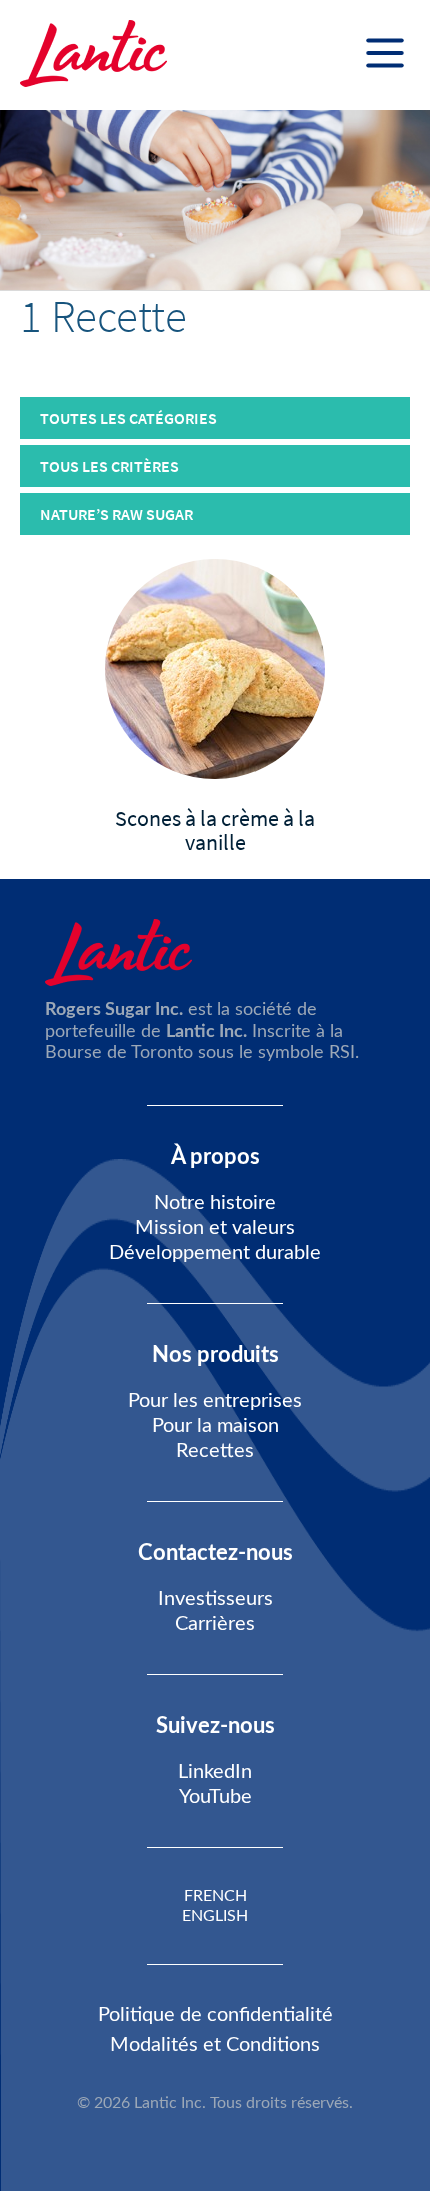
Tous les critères (109, 466)
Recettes (215, 1451)
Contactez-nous (215, 1553)
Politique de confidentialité (215, 2015)
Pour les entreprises (215, 1401)
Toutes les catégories (128, 418)
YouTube (215, 1797)
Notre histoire (215, 1203)
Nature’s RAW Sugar (116, 514)
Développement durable (215, 1253)
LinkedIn (215, 1772)
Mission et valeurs (215, 1228)
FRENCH (215, 1896)
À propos (215, 1157)
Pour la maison (215, 1426)
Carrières (215, 1624)
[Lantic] (93, 55)
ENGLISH (215, 1916)
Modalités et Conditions (215, 2045)
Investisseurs (215, 1599)
